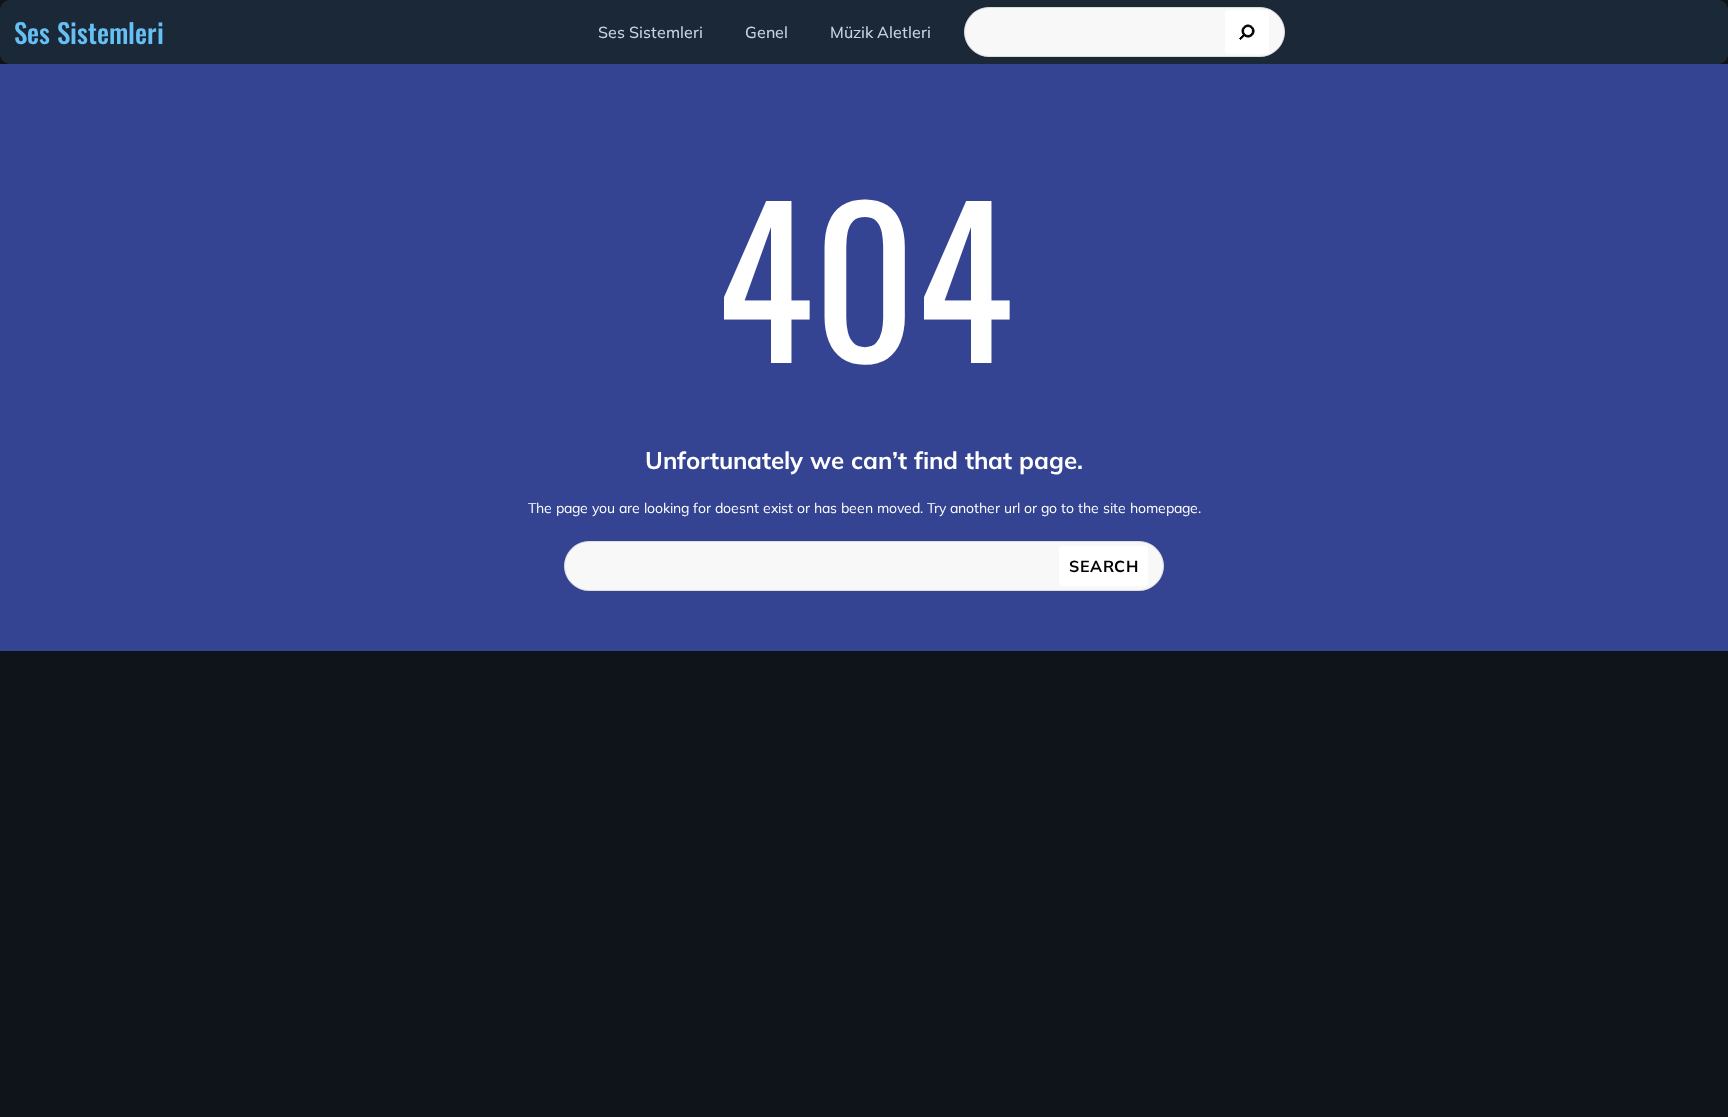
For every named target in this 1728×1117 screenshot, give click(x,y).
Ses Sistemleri (89, 32)
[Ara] (1247, 32)
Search (1103, 566)
